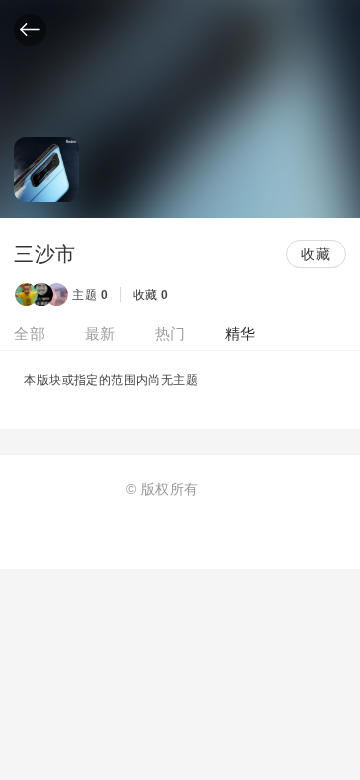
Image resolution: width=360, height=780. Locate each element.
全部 (29, 333)
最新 (100, 333)
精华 (240, 333)
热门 (170, 333)
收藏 (315, 254)
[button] (30, 29)
